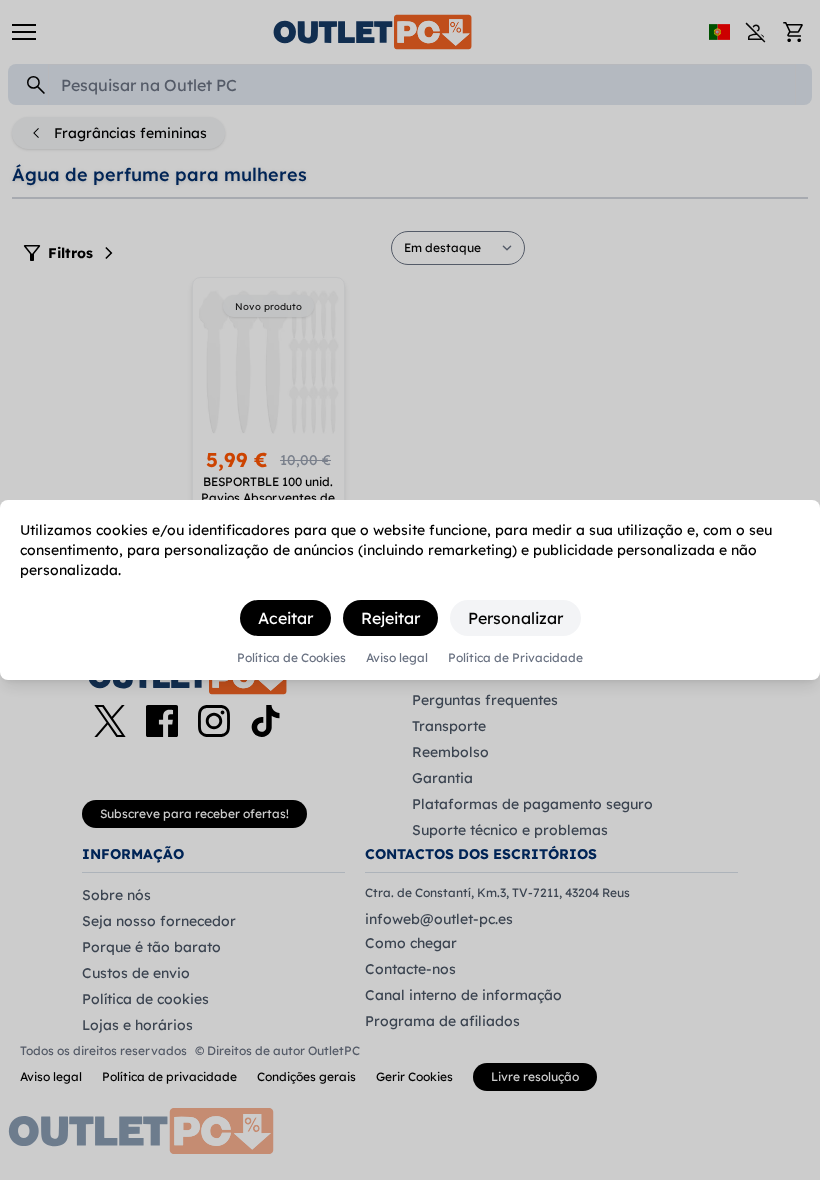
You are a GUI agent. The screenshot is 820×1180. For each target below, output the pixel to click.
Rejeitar (390, 618)
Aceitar (285, 618)
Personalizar (515, 618)
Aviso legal (397, 658)
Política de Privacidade (515, 658)
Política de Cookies (291, 658)
